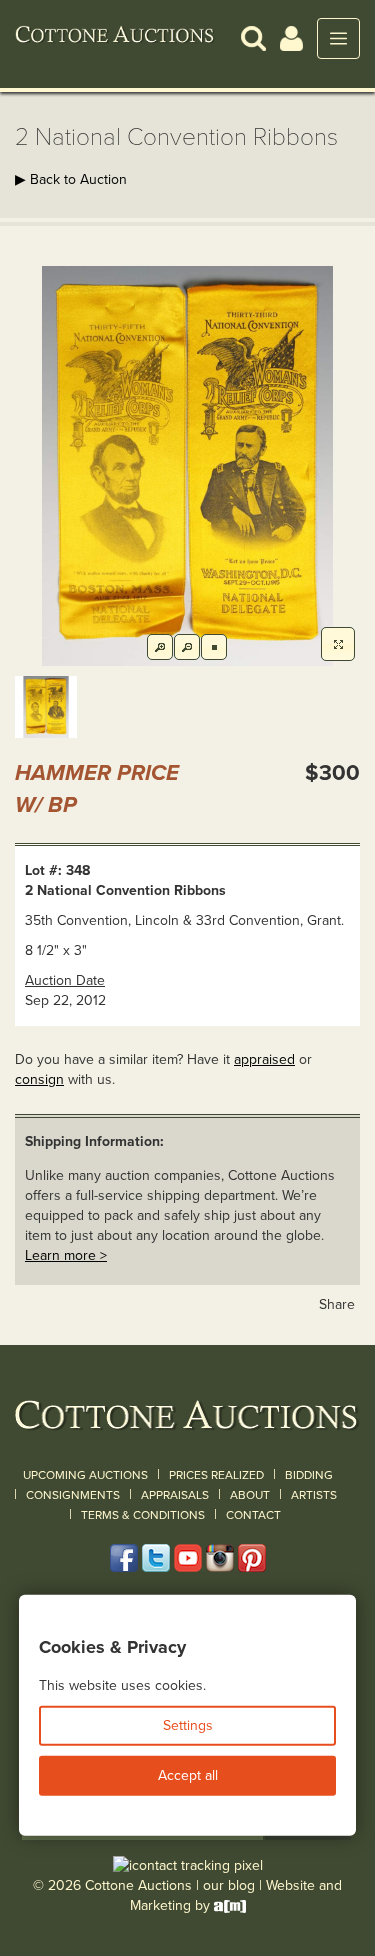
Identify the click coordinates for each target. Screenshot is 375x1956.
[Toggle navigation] (338, 38)
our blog (229, 1885)
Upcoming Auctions (85, 1475)
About (250, 1495)
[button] (253, 37)
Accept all (188, 1775)
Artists (314, 1495)
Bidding (309, 1475)
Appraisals (175, 1495)
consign (39, 1079)
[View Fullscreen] (338, 644)
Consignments (73, 1495)
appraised (264, 1059)
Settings (188, 1725)
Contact (253, 1515)
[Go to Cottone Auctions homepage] (115, 38)
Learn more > (66, 1255)
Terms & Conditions (143, 1515)
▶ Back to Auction (71, 179)
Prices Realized (216, 1475)
